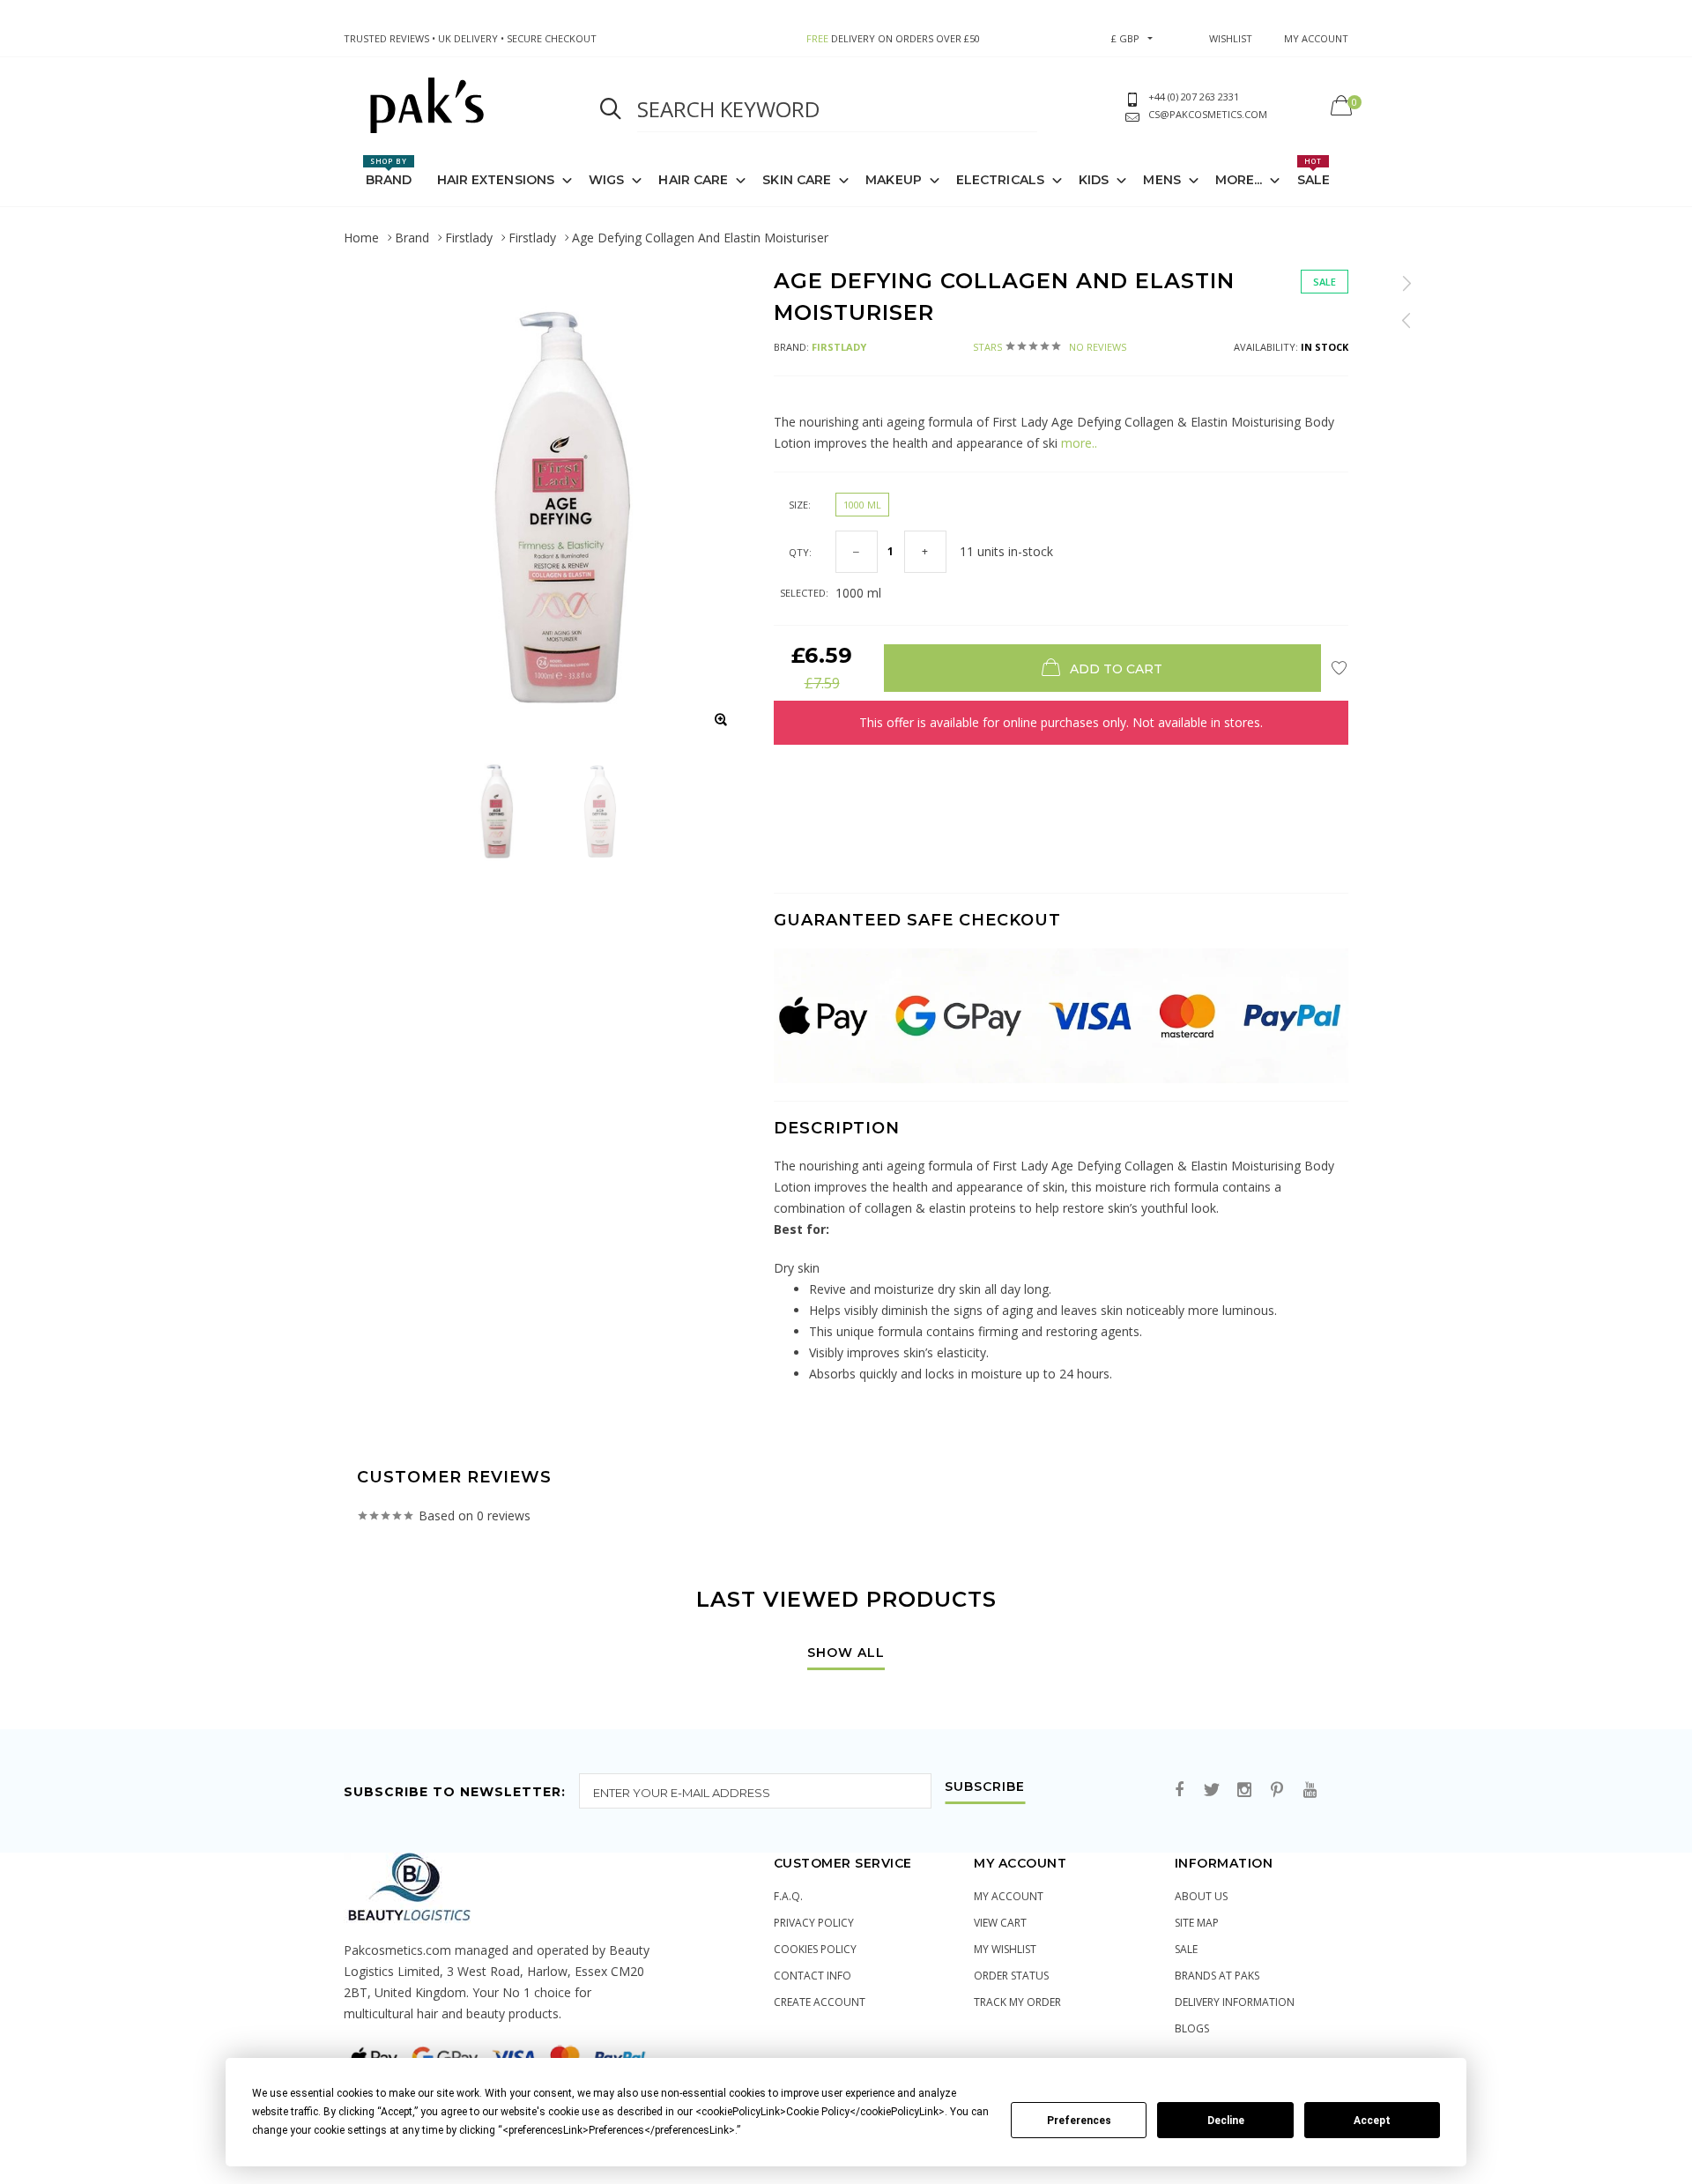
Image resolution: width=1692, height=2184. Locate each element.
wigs (606, 180)
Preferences (1079, 2121)
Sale (1314, 172)
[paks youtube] (1310, 1790)
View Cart (1000, 1923)
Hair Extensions (496, 180)
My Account (1009, 1896)
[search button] (611, 109)
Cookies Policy (815, 1949)
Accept (1372, 2121)
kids (1094, 180)
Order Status (1011, 1976)
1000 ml (862, 505)
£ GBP (1125, 38)
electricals (1000, 180)
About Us (1201, 1896)
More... (1239, 180)
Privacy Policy (814, 1923)
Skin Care (797, 180)
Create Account (820, 2002)
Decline (1226, 2121)
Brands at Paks (1217, 1976)
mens (1161, 180)
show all (846, 1653)
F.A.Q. (788, 1896)
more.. (1077, 443)
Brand (389, 172)
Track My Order (1017, 2002)
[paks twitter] (1212, 1790)
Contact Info (813, 1976)
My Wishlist (1005, 1949)
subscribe (985, 1787)
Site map (1197, 1923)
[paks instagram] (1244, 1790)
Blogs (1192, 2028)
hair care (693, 180)
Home (361, 238)
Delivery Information (1235, 2002)
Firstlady (469, 238)
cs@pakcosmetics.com (1208, 114)
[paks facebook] (1179, 1790)
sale (1186, 1949)
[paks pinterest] (1277, 1790)
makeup (894, 180)
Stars (1050, 347)
